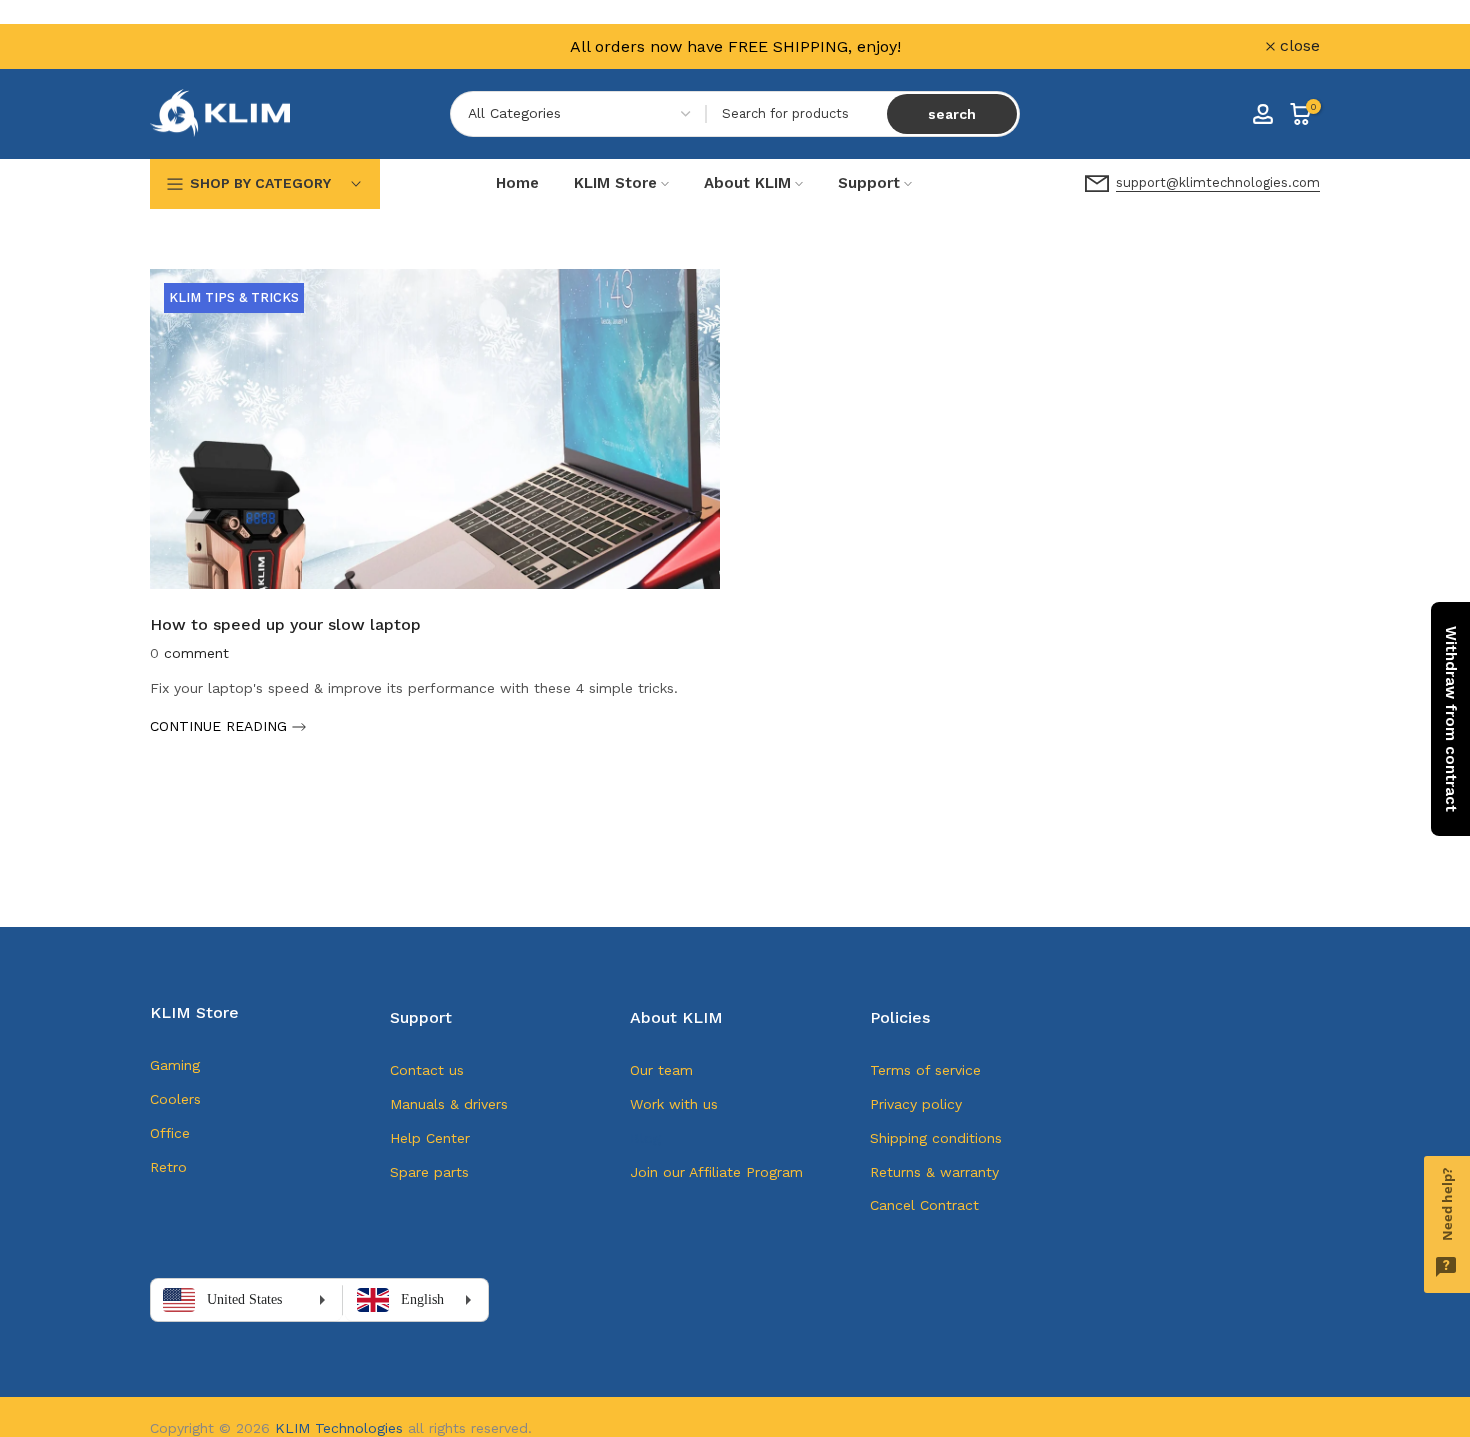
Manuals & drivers (449, 1104)
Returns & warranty (934, 1172)
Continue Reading (221, 726)
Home (517, 183)
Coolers (175, 1099)
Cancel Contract (924, 1205)
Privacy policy (916, 1104)
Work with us (674, 1104)
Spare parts (429, 1172)
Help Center (430, 1138)
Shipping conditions (936, 1138)
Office (170, 1133)
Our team (661, 1070)
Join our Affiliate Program (716, 1172)
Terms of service (925, 1070)
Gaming (175, 1065)
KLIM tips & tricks (234, 297)
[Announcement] (735, 46)
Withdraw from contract (1451, 719)
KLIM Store (615, 183)
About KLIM (747, 183)
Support (869, 183)
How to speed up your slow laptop (285, 624)
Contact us (427, 1070)
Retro (168, 1167)
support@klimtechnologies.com (1218, 182)
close (181, 46)
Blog (645, 1138)
